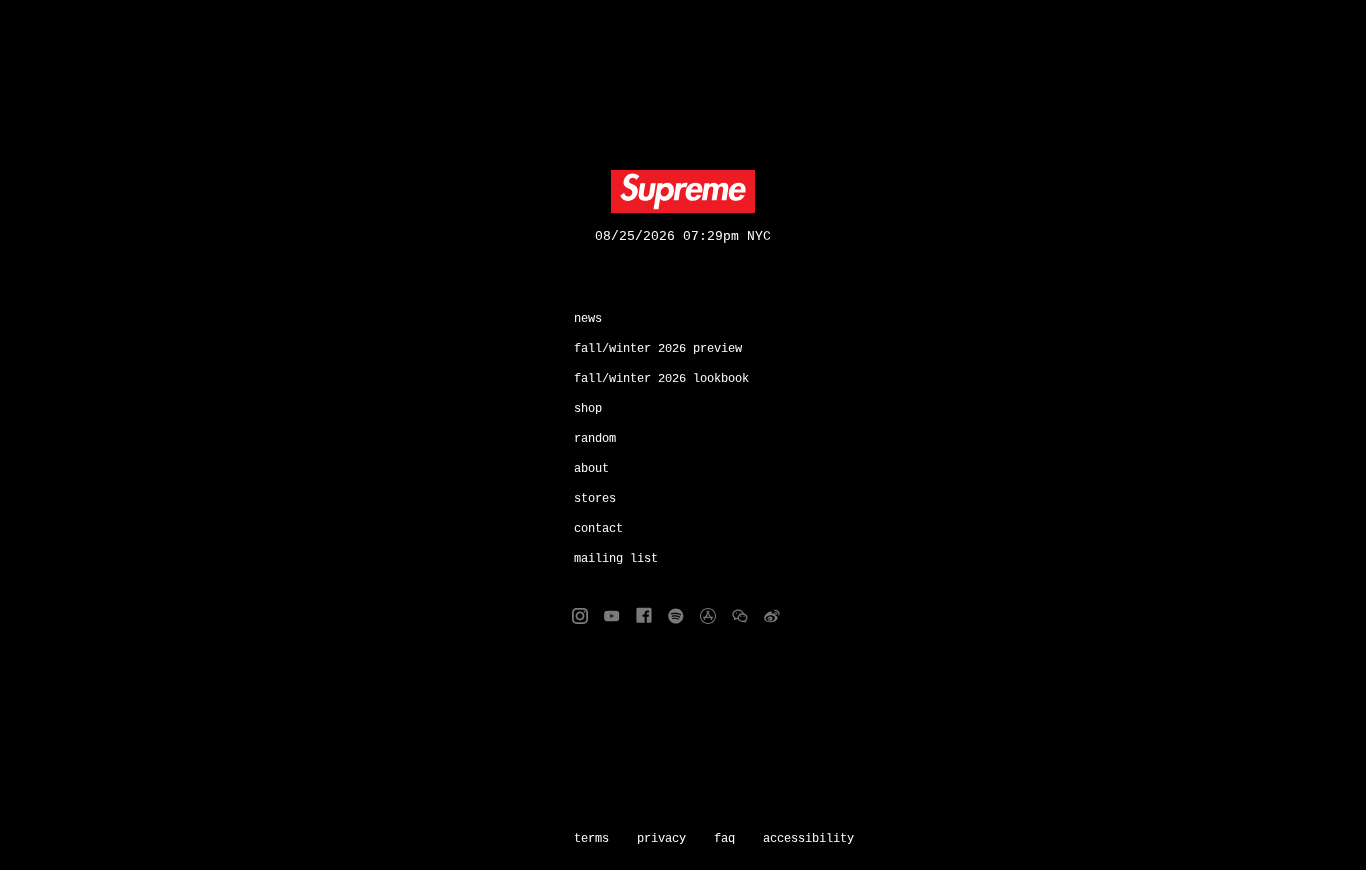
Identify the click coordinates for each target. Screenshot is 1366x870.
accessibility (808, 839)
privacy (661, 839)
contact (598, 529)
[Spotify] (676, 616)
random (595, 439)
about (591, 469)
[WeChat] (740, 616)
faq (724, 839)
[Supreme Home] (683, 192)
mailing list (616, 559)
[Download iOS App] (708, 616)
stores (595, 499)
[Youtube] (612, 616)
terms (591, 839)
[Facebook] (644, 615)
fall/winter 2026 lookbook (661, 379)
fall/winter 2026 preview (658, 349)
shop (588, 409)
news (588, 319)
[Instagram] (580, 616)
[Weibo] (772, 616)
